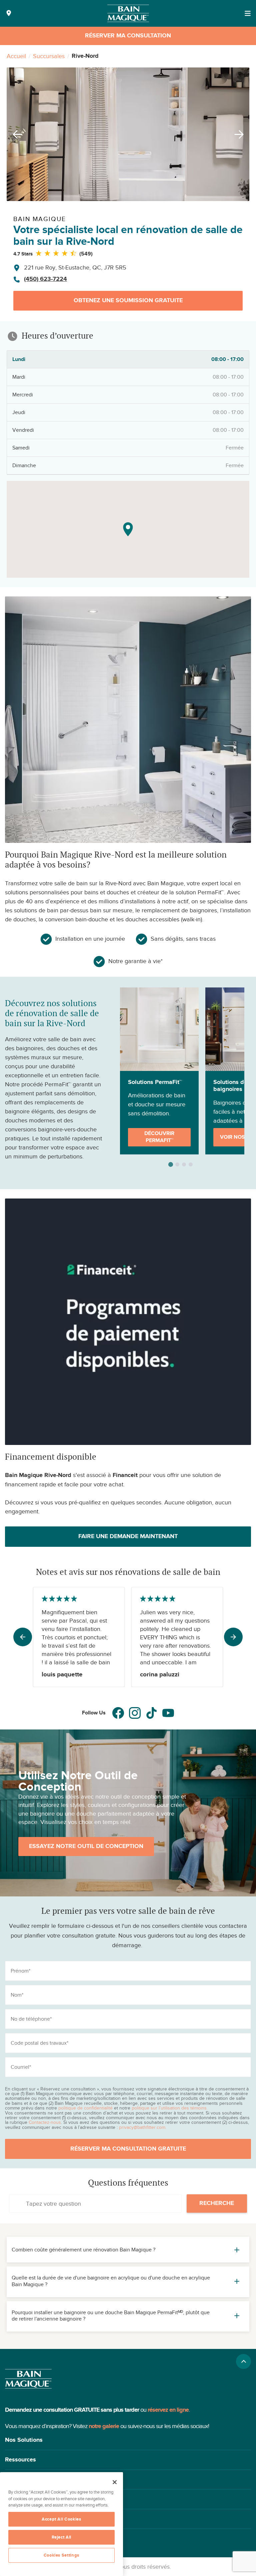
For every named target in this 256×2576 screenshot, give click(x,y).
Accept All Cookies (61, 2519)
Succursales (49, 56)
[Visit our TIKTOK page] (151, 1713)
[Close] (115, 2482)
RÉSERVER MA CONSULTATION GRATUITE (128, 2149)
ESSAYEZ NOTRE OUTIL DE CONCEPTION (86, 1846)
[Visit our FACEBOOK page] (118, 1713)
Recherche (217, 2203)
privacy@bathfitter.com (142, 2127)
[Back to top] (243, 2361)
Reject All (62, 2537)
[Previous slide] (15, 134)
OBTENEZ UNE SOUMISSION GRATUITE (128, 301)
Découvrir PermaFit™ (159, 1137)
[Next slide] (241, 134)
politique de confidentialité (85, 2108)
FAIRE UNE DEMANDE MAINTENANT (128, 1536)
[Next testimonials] (233, 1637)
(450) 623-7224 (45, 279)
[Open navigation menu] (248, 13)
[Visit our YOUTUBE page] (168, 1713)
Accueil (16, 56)
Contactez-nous (45, 2122)
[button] (128, 2440)
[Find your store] (9, 14)
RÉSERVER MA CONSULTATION (128, 36)
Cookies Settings (62, 2555)
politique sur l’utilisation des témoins (169, 2108)
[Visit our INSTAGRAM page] (135, 1713)
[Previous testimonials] (23, 1637)
